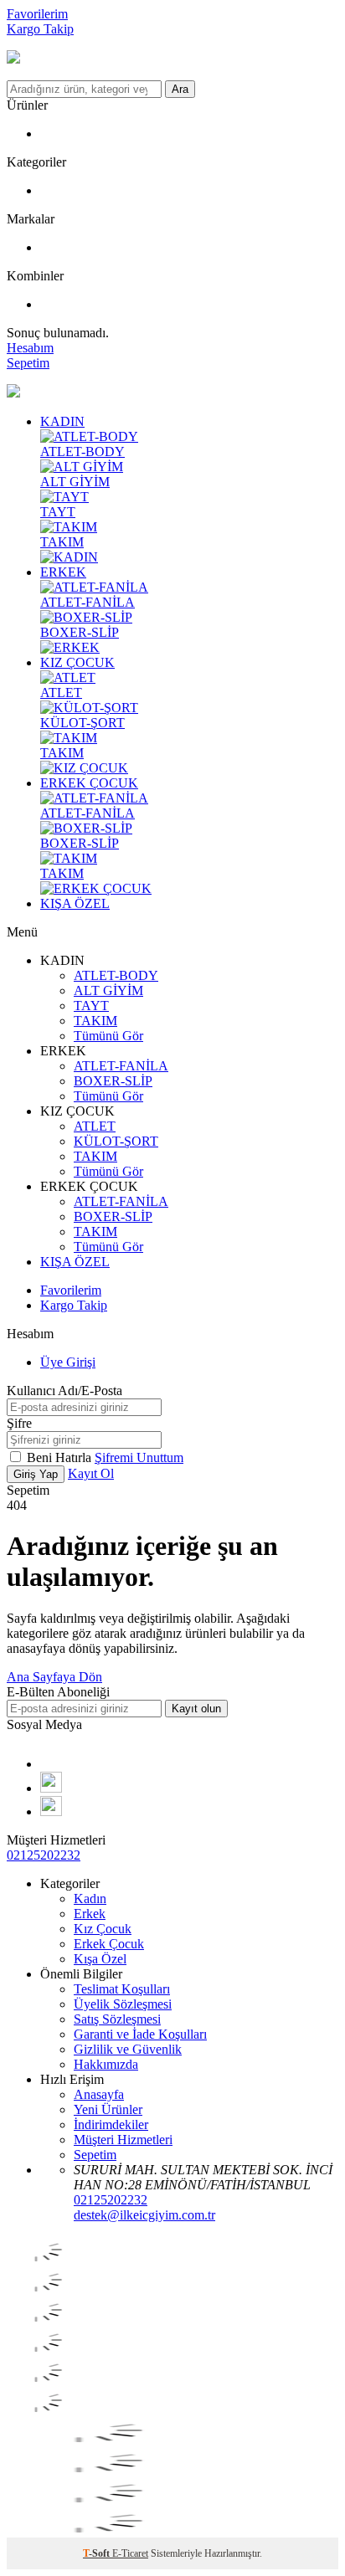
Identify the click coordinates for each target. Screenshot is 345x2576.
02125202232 (44, 1855)
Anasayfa (99, 2094)
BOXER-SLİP (80, 632)
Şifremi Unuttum (139, 1457)
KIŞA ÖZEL (75, 903)
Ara (180, 89)
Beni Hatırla (61, 1457)
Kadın (90, 1899)
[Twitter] (51, 1811)
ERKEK (63, 572)
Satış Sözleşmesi (117, 2019)
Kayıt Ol (91, 1473)
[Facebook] (46, 1764)
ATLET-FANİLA (88, 602)
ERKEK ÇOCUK (89, 783)
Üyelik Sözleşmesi (123, 2004)
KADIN (62, 421)
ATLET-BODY (82, 452)
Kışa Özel (100, 1959)
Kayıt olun (196, 1709)
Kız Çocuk (103, 1929)
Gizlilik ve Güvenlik (128, 2049)
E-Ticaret (130, 2553)
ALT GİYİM (75, 482)
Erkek (90, 1914)
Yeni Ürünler (108, 2109)
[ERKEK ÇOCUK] (96, 888)
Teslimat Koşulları (122, 1989)
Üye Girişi (68, 1362)
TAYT (58, 512)
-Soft (98, 2553)
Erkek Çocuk (109, 1944)
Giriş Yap (36, 1474)
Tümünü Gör (108, 1036)
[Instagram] (51, 1788)
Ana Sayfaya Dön (54, 1677)
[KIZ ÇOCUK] (84, 768)
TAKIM (62, 542)
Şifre (19, 1423)
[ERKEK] (70, 647)
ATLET (61, 693)
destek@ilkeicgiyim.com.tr (144, 2215)
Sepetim (95, 2155)
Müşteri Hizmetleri (123, 2140)
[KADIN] (69, 557)
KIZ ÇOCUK (77, 662)
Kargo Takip (40, 29)
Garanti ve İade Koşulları (140, 2034)
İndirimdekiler (111, 2124)
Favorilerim (37, 14)
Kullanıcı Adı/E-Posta (64, 1391)
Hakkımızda (106, 2064)
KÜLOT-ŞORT (82, 723)
